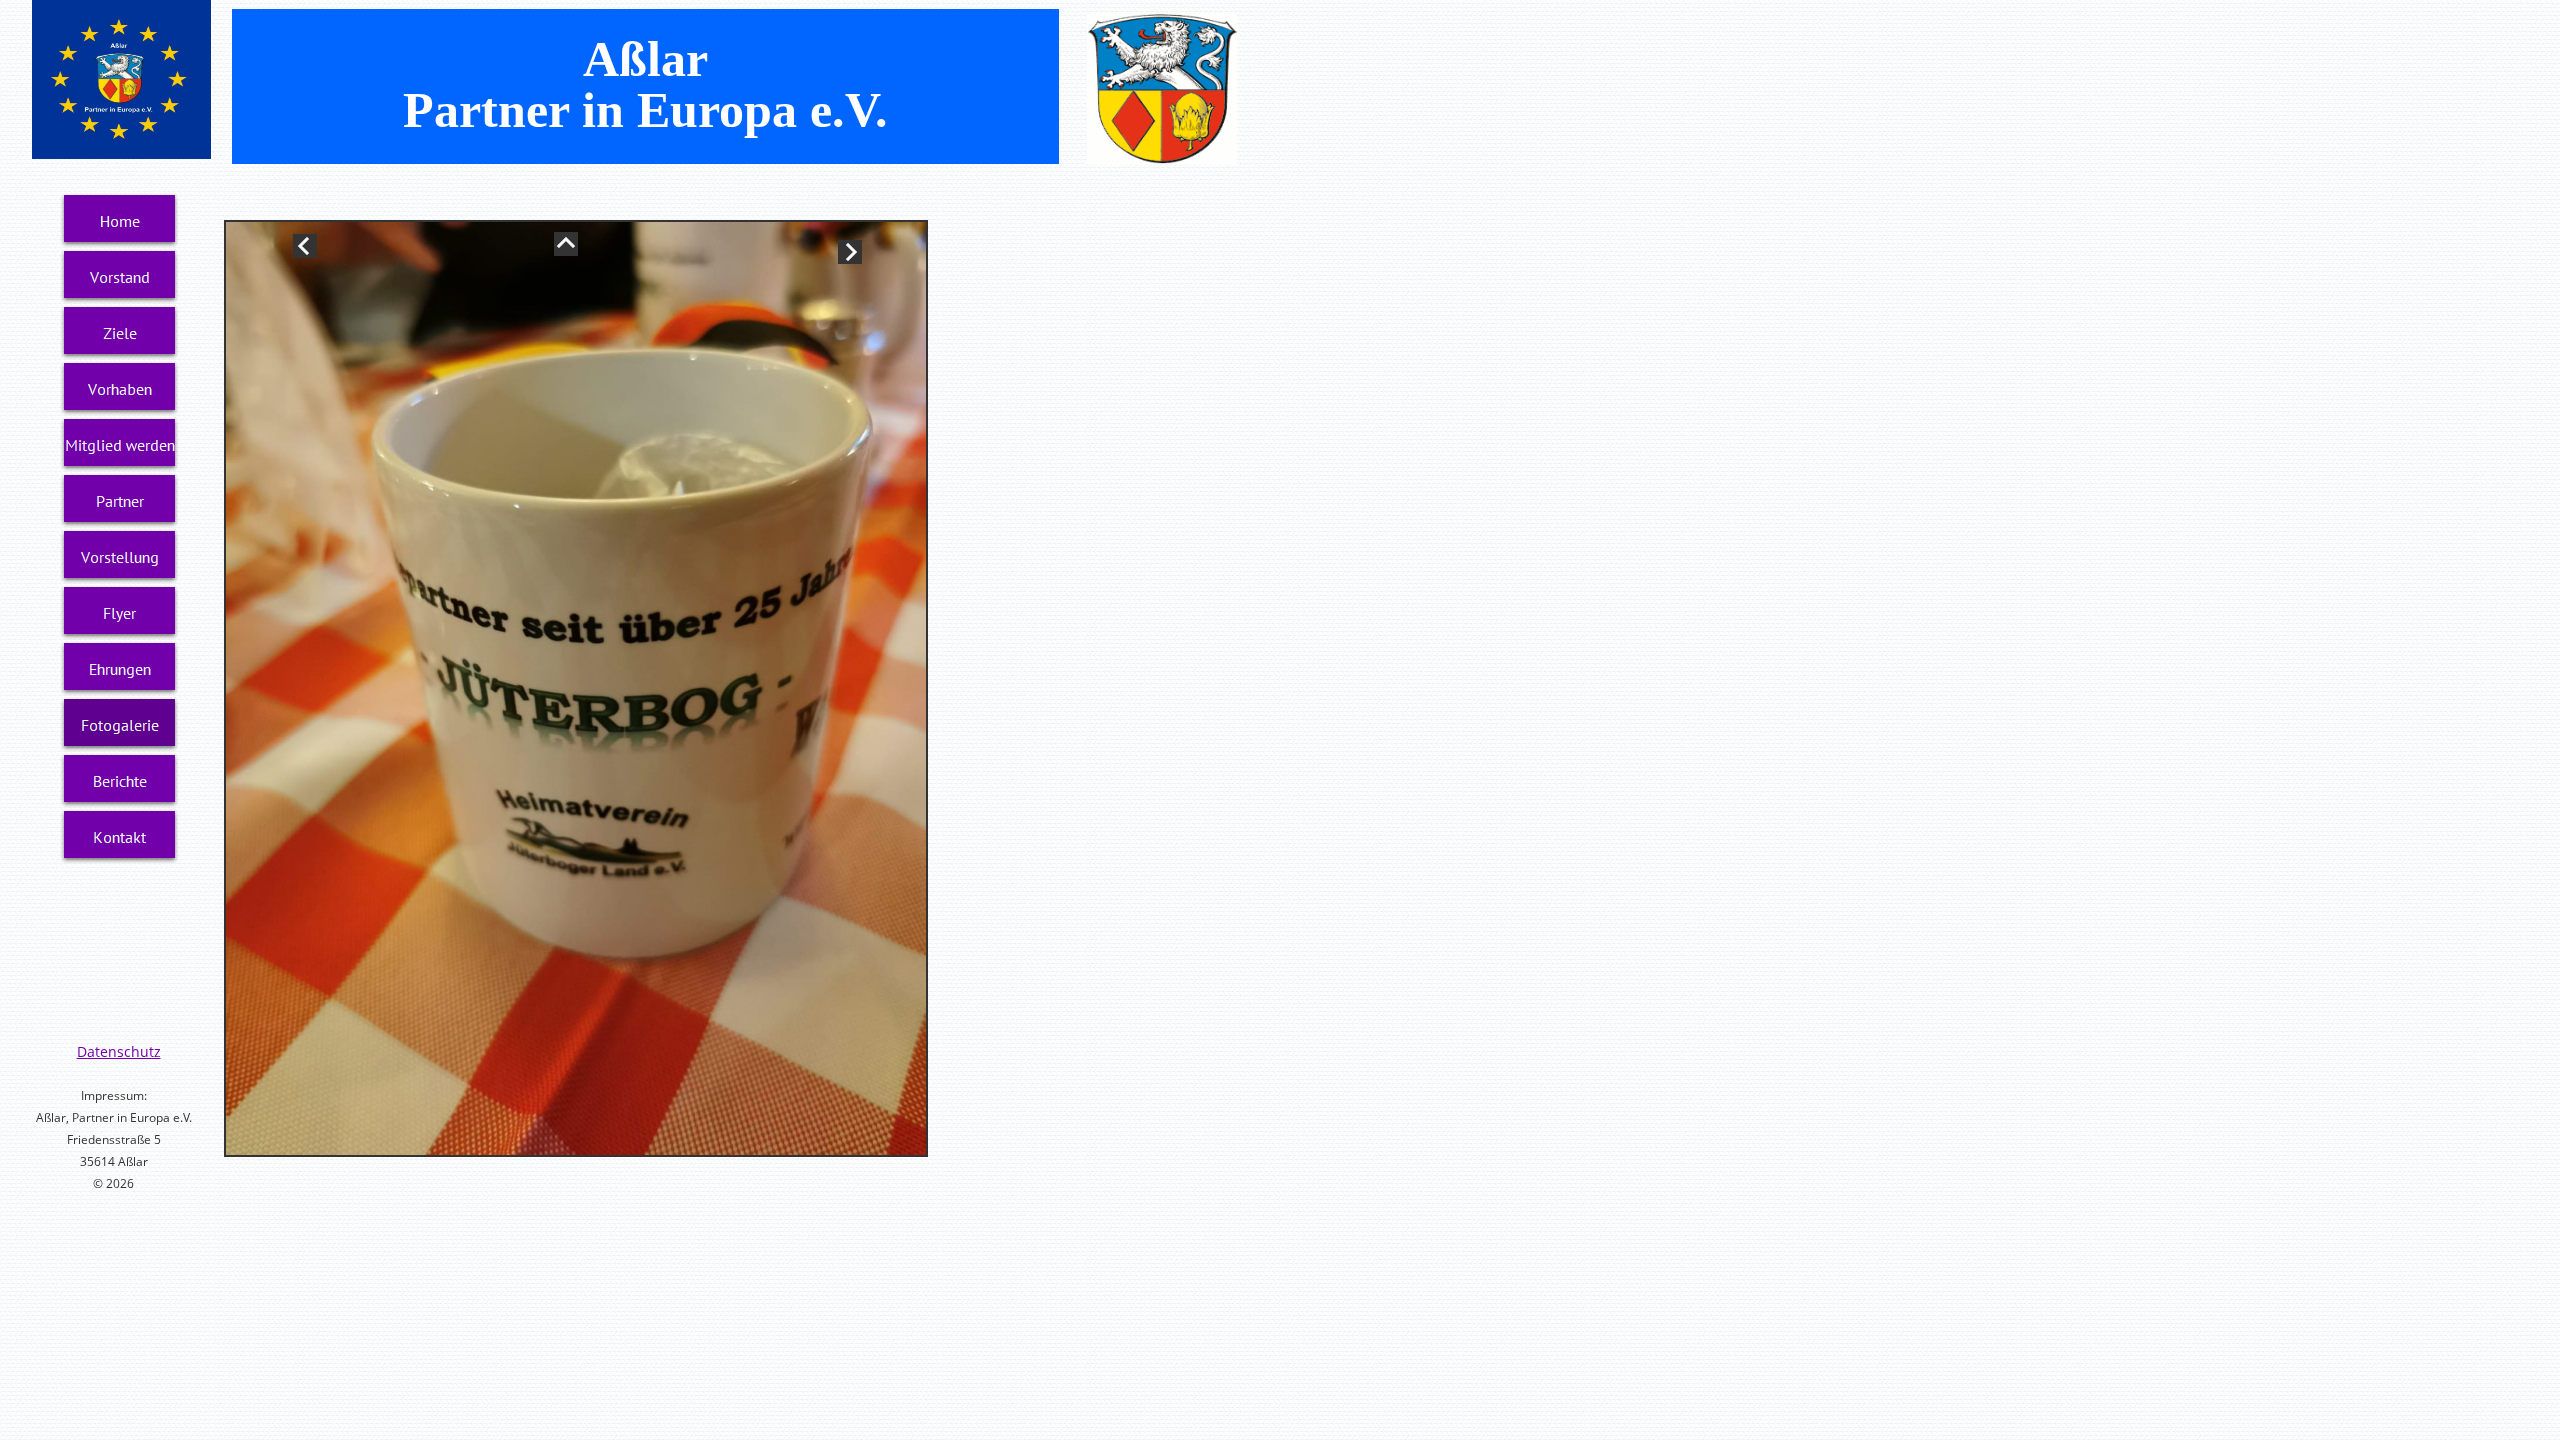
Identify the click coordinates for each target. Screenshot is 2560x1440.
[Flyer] (120, 613)
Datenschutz (119, 1051)
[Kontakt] (120, 837)
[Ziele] (120, 333)
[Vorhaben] (120, 389)
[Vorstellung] (120, 557)
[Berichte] (120, 781)
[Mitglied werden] (120, 445)
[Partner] (120, 501)
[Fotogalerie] (120, 725)
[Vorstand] (120, 277)
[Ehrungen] (120, 669)
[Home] (120, 221)
